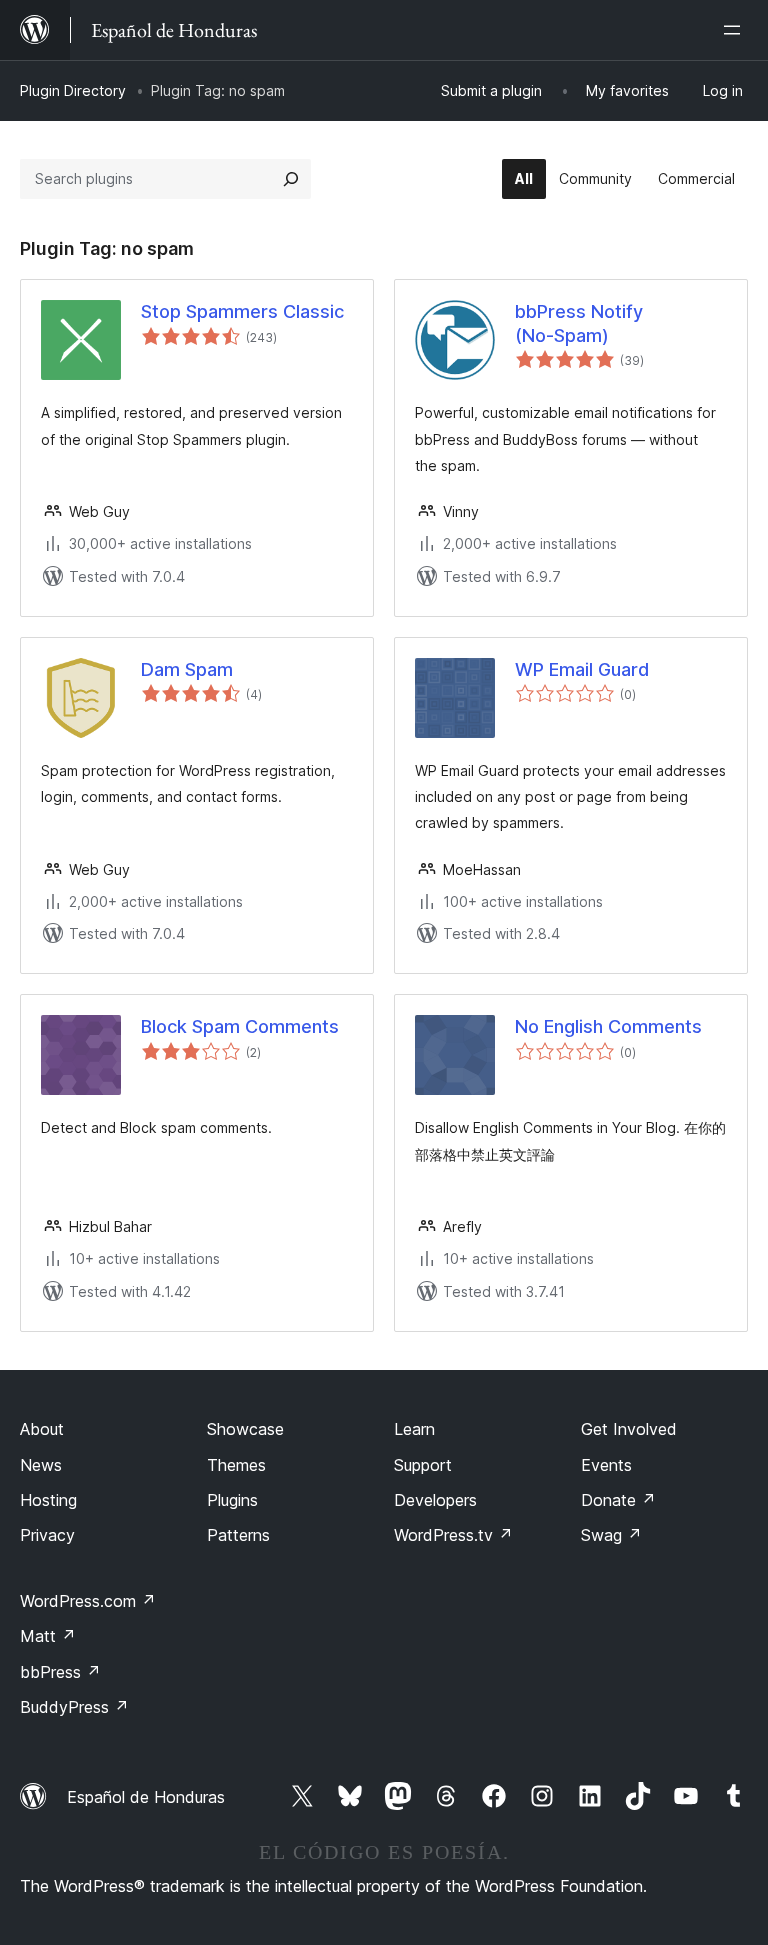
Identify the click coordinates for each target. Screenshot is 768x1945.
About (42, 1429)
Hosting (48, 1500)
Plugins (232, 1500)
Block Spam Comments (240, 1026)
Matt (48, 1636)
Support (423, 1465)
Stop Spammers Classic (242, 311)
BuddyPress (74, 1707)
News (41, 1465)
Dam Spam (187, 669)
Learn (414, 1429)
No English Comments (608, 1026)
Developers (435, 1500)
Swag (611, 1535)
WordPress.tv (453, 1535)
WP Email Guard (582, 669)
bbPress (60, 1672)
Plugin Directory (73, 90)
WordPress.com (88, 1601)
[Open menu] (736, 30)
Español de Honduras (146, 1797)
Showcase (245, 1429)
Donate (618, 1500)
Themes (236, 1465)
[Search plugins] (291, 179)
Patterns (238, 1535)
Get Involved (629, 1429)
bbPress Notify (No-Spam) (579, 323)
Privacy (47, 1535)
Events (606, 1465)
